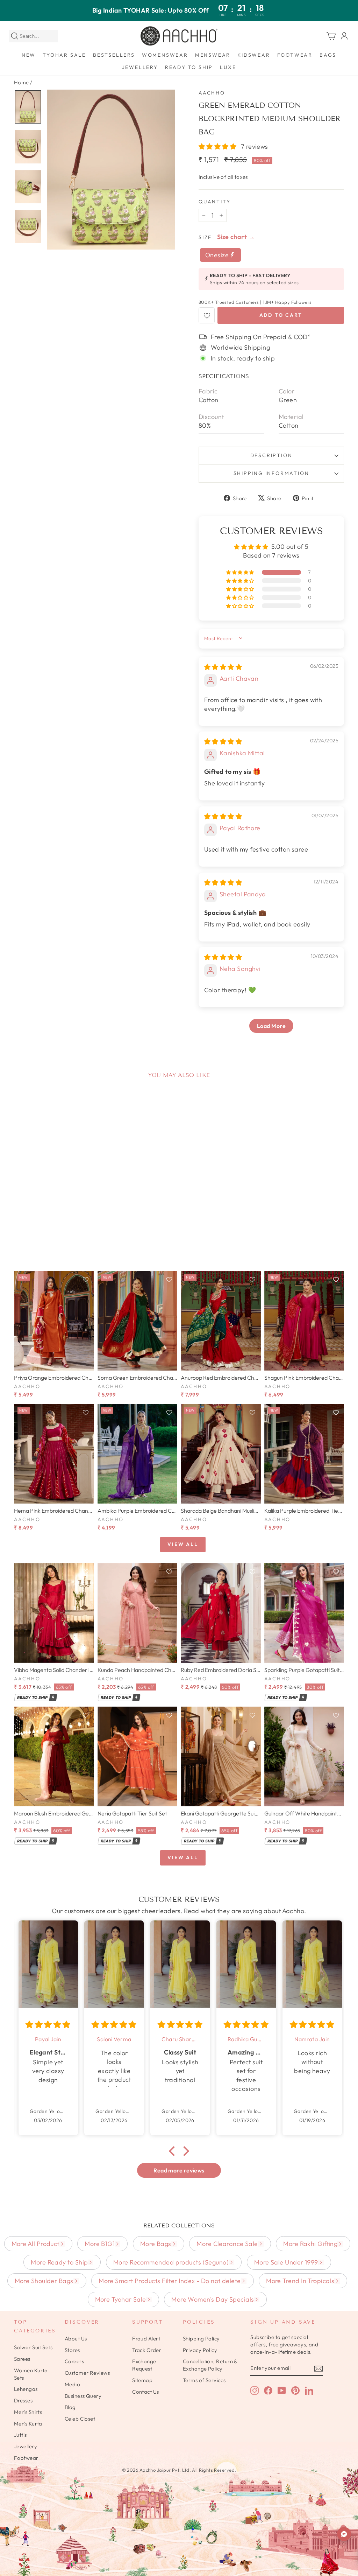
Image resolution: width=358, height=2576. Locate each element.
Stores (72, 2350)
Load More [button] (271, 1026)
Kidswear (254, 55)
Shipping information (271, 473)
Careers (74, 2361)
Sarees (22, 2359)
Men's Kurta (28, 2424)
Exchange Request (144, 2365)
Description (271, 455)
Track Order (147, 2350)
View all (183, 1544)
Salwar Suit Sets (33, 2347)
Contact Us (146, 2392)
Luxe (228, 67)
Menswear (213, 55)
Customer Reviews (87, 2373)
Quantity (214, 202)
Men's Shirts (28, 2412)
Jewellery (140, 67)
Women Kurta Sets (31, 2374)
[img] (223, 667)
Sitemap (142, 2380)
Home (22, 82)
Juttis (20, 2435)
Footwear (295, 55)
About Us (76, 2339)
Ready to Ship (189, 67)
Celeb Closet (80, 2419)
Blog (70, 2407)
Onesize (218, 255)
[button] (218, 146)
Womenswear (165, 55)
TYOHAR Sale (64, 55)
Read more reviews (179, 2170)
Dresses (23, 2400)
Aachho (212, 93)
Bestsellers (114, 55)
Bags (328, 55)
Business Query (83, 2396)
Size (205, 237)
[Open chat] (344, 2534)
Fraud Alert (146, 2339)
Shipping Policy (201, 2339)
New (29, 55)
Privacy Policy (200, 2350)
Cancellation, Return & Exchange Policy (210, 2365)
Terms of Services (204, 2380)
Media (72, 2384)
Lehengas (26, 2389)
